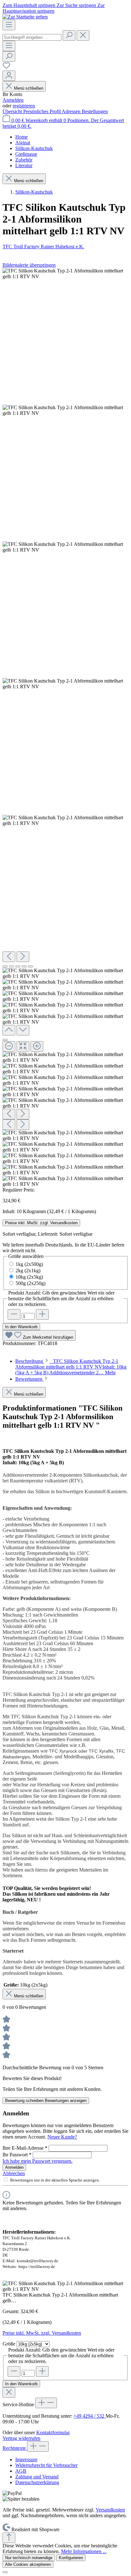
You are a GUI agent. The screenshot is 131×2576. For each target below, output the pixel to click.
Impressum (26, 2459)
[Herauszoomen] (9, 1046)
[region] (65, 728)
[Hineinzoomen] (37, 1046)
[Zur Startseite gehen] (25, 17)
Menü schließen (29, 88)
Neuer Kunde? (62, 2137)
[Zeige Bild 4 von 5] (24, 966)
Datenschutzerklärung (37, 2482)
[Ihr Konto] (9, 76)
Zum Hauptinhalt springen (30, 5)
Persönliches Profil (42, 111)
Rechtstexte (15, 2448)
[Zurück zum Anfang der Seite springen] (9, 2538)
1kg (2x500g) (29, 1264)
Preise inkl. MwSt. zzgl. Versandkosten (41, 1223)
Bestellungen (95, 111)
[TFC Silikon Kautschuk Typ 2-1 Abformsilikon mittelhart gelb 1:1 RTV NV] (65, 274)
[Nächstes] (23, 957)
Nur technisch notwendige (29, 2558)
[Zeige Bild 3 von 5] (18, 966)
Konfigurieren (71, 2558)
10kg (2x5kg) (29, 1277)
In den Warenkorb (21, 1327)
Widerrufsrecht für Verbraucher (46, 2465)
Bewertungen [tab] (29, 1379)
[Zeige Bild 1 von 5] (5, 966)
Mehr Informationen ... (84, 2551)
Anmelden (13, 100)
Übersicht (13, 111)
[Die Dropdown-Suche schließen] (83, 35)
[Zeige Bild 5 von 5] (31, 966)
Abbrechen (14, 2173)
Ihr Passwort (17, 2155)
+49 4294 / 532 (90, 2416)
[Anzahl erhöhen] (42, 1314)
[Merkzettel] (6, 68)
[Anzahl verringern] (14, 1314)
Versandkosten (110, 2510)
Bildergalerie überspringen (29, 265)
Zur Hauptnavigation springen (54, 8)
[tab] (71, 1367)
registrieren (24, 106)
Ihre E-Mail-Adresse (25, 2148)
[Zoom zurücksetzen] (23, 1046)
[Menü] (9, 25)
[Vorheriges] (9, 957)
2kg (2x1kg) (28, 1271)
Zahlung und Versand (37, 2477)
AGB (21, 2471)
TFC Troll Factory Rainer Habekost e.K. (43, 247)
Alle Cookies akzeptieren (28, 2564)
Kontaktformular (53, 2432)
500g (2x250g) (31, 1283)
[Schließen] (5, 1040)
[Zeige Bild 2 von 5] (11, 966)
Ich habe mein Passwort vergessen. (38, 2161)
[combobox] (32, 37)
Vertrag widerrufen (21, 2438)
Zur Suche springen (77, 5)
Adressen (72, 111)
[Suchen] (69, 35)
